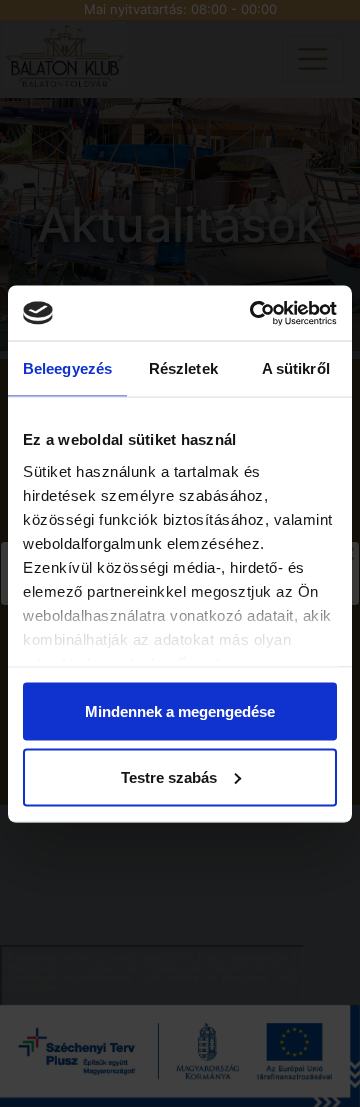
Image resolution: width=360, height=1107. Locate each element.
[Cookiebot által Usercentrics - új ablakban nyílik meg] (254, 313)
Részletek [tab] (183, 368)
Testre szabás (169, 776)
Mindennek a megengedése (180, 711)
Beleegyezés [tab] (67, 368)
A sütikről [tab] (296, 368)
